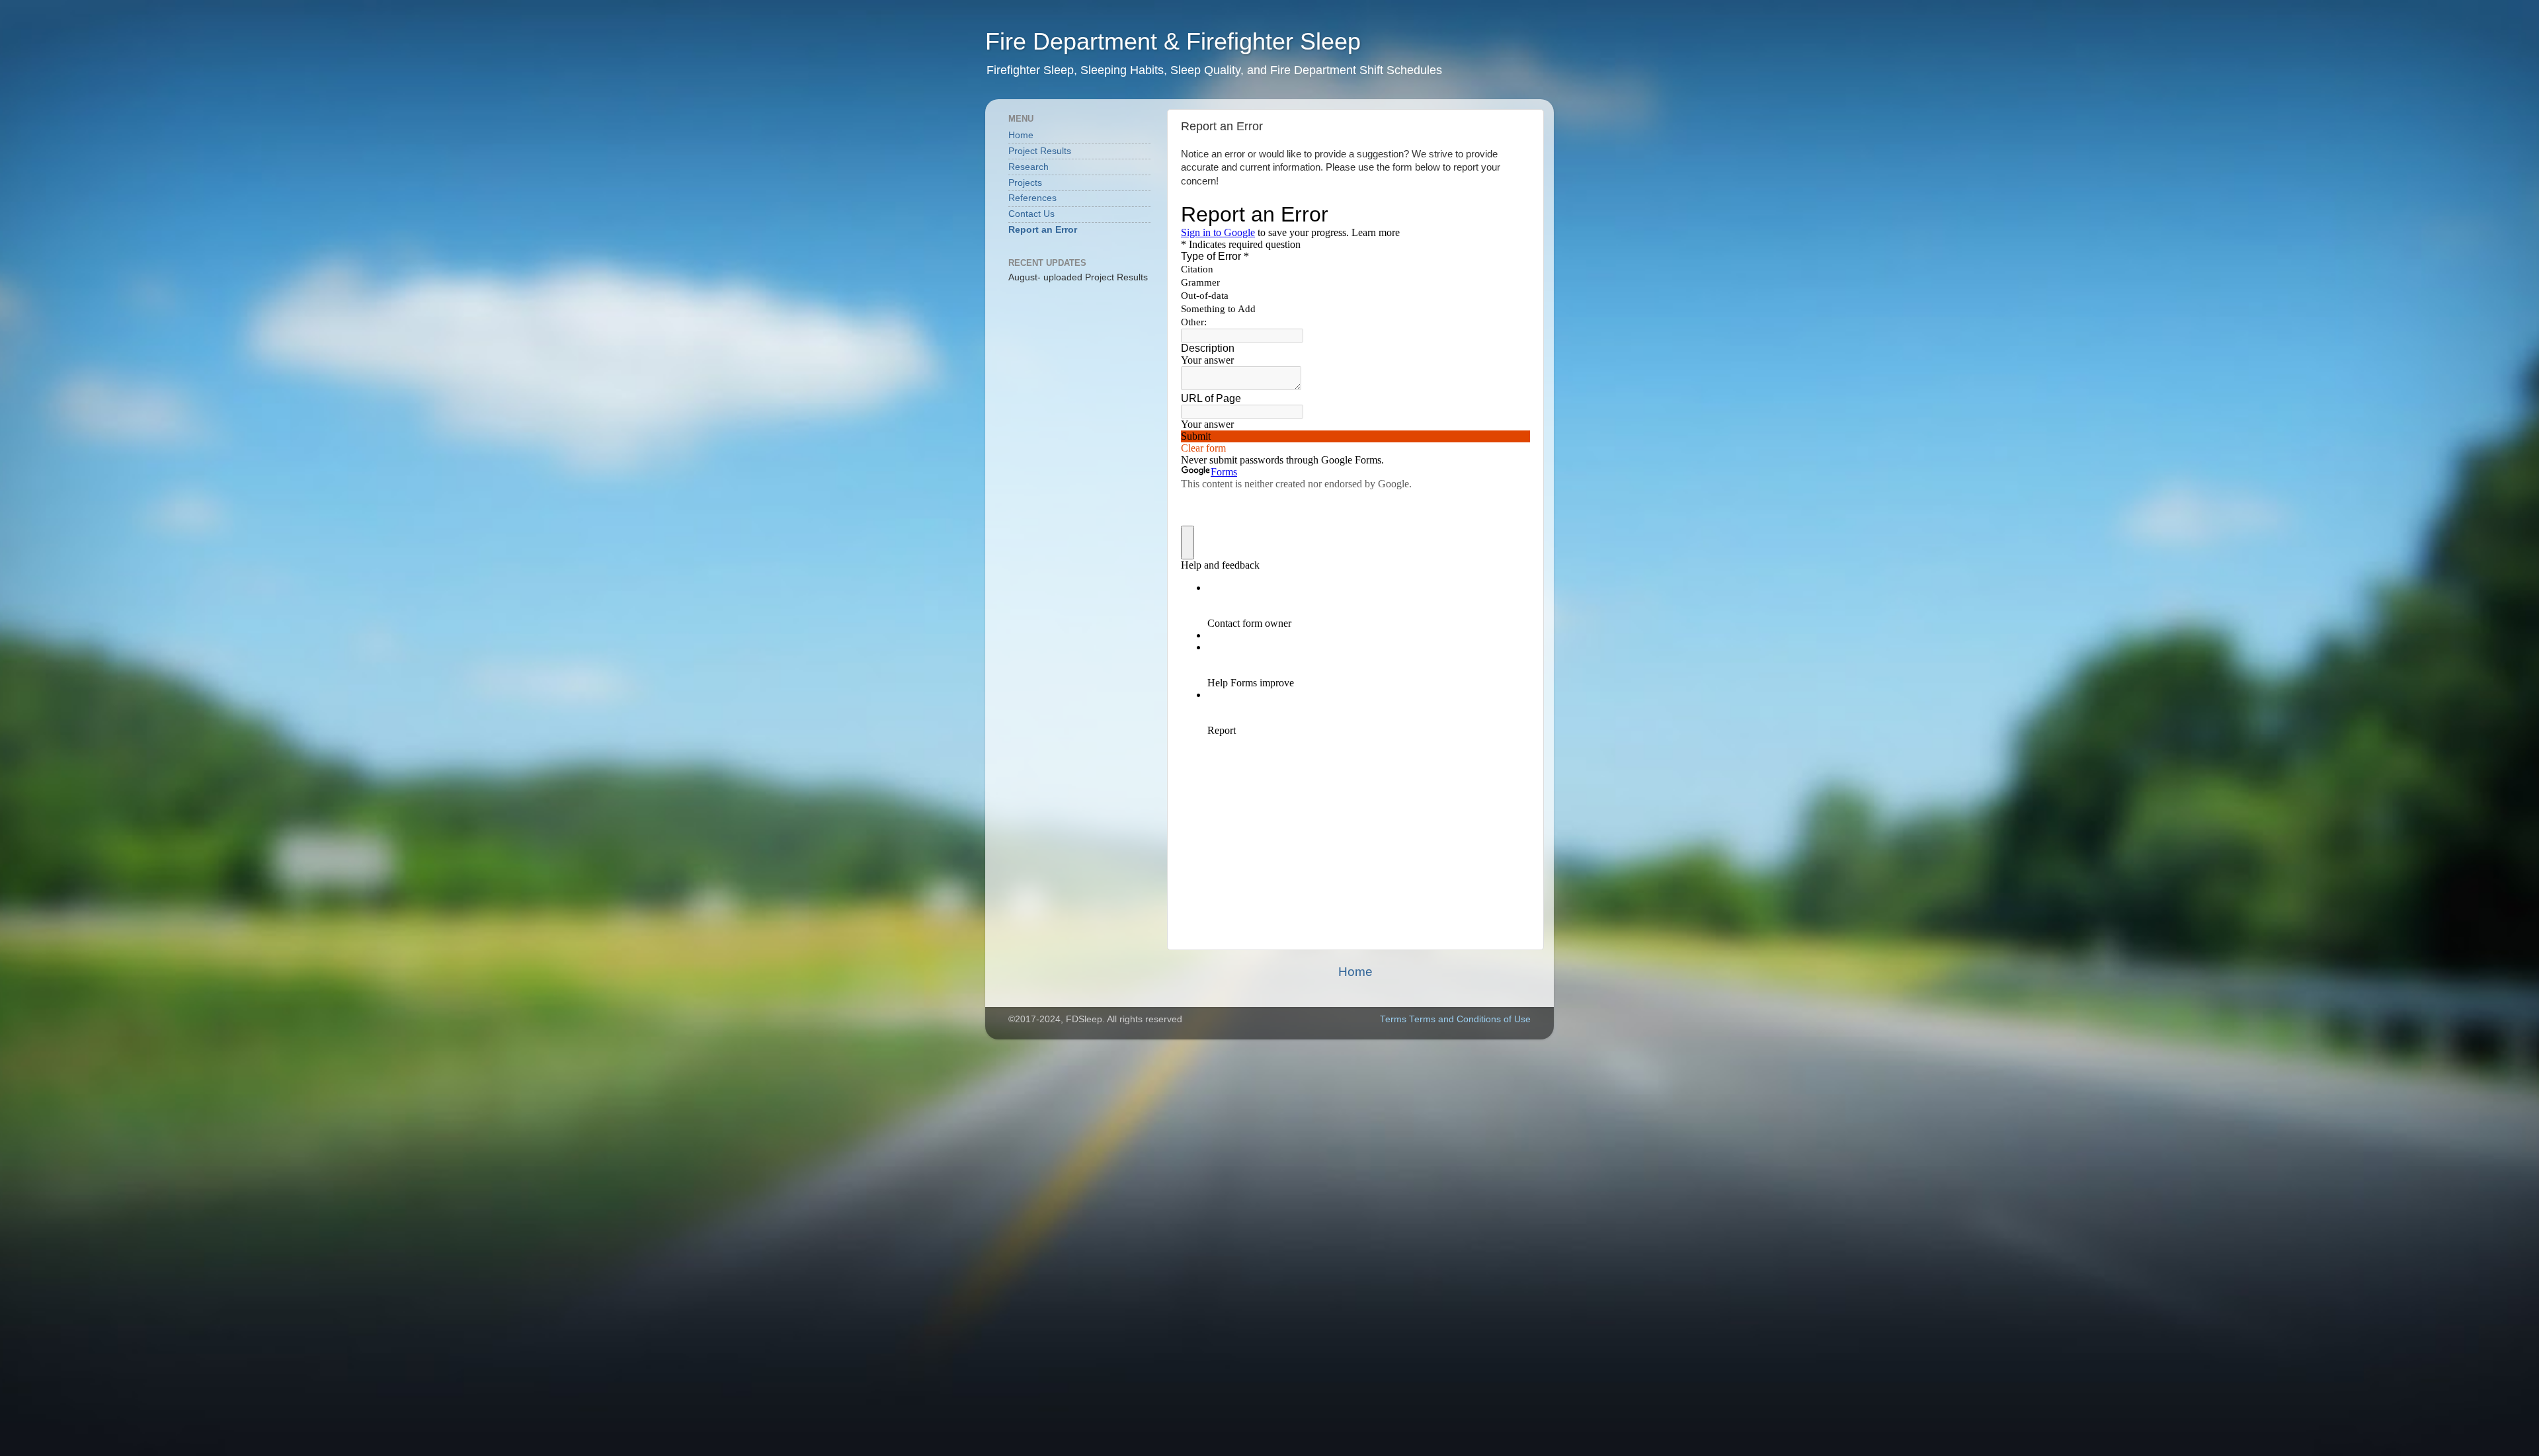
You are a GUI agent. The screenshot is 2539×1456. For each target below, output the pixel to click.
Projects (1025, 183)
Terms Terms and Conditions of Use (1455, 1019)
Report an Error (1043, 230)
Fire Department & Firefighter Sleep (1173, 41)
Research (1028, 167)
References (1032, 198)
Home (1355, 972)
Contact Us (1031, 214)
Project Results (1040, 151)
